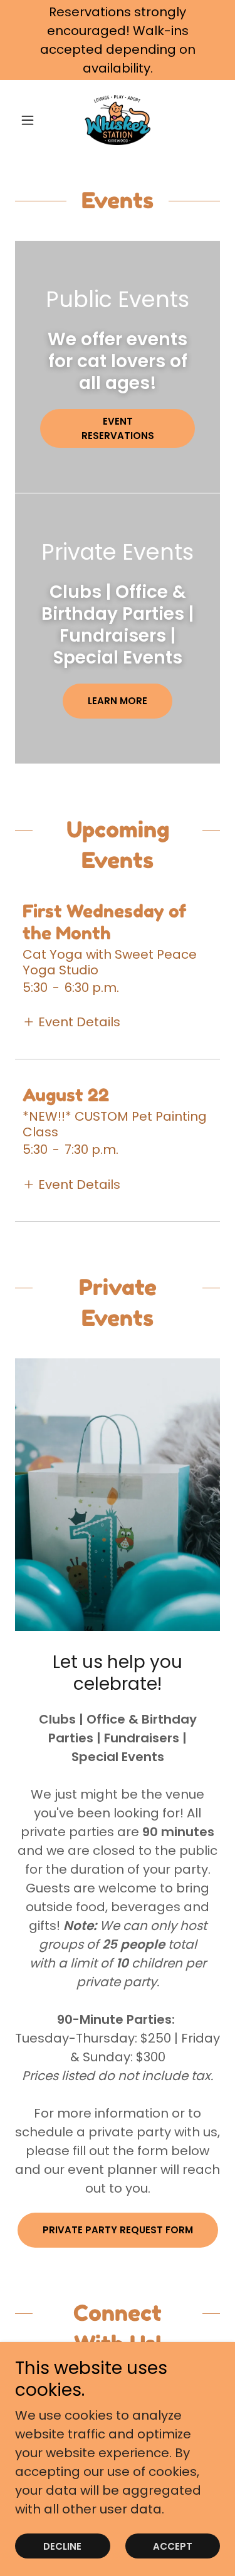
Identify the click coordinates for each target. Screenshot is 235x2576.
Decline (62, 2546)
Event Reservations (118, 428)
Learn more (118, 701)
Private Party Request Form (118, 2230)
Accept (173, 2546)
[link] (118, 120)
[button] (30, 120)
